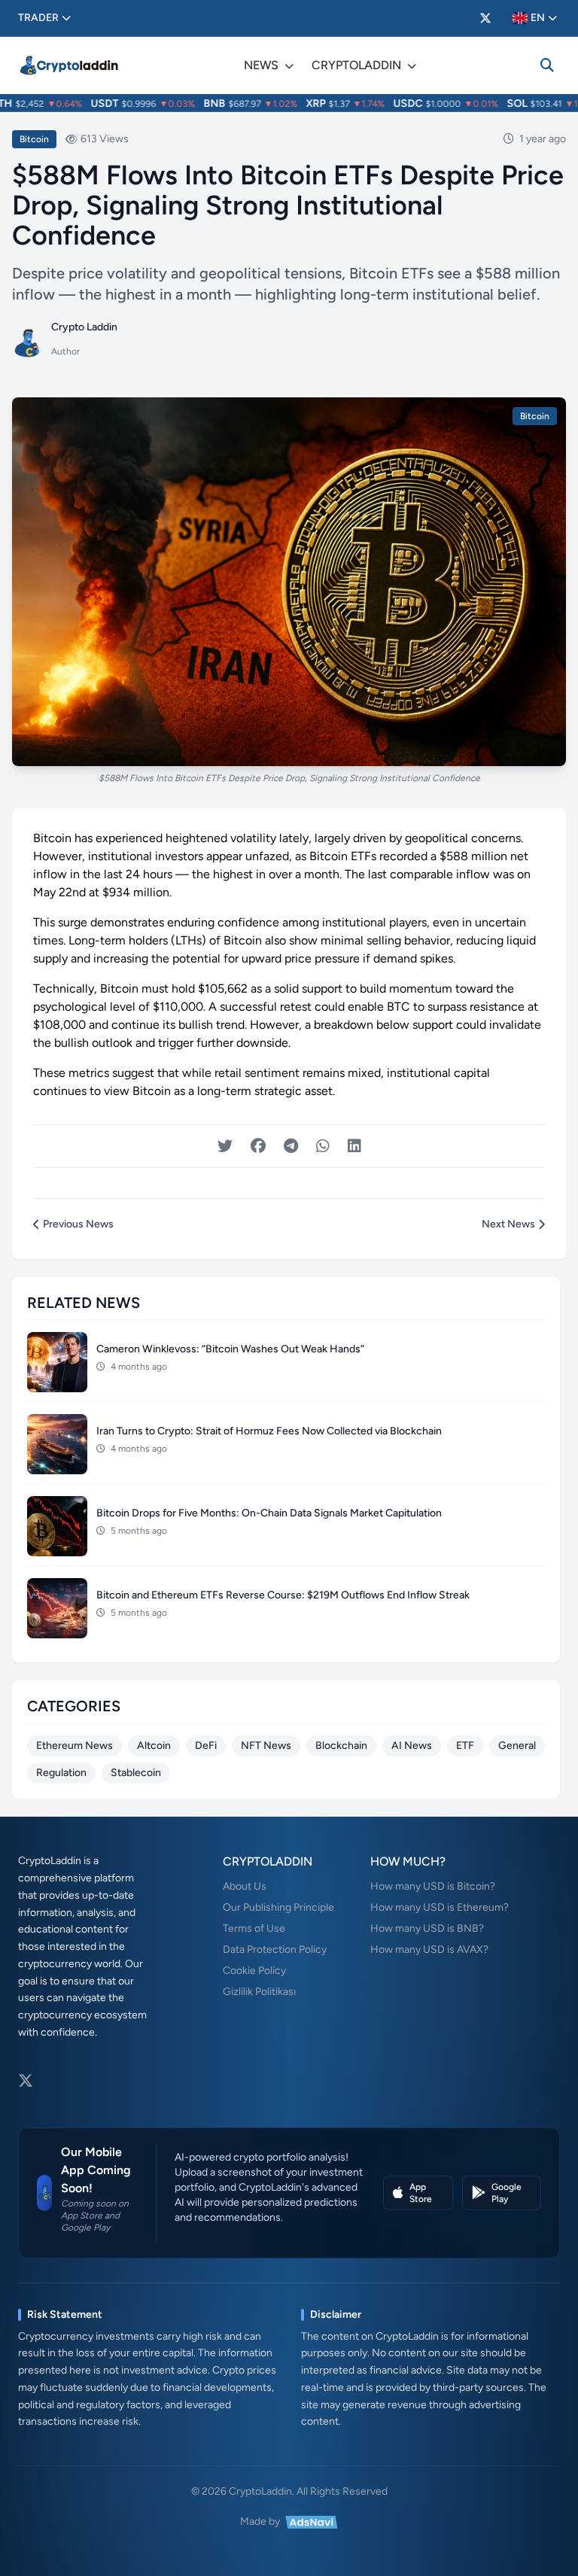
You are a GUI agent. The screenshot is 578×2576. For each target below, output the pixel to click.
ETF (465, 1746)
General (517, 1746)
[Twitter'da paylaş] (225, 1146)
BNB (197, 103)
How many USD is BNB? (427, 1928)
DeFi (206, 1746)
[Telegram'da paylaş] (291, 1146)
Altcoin (154, 1746)
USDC (390, 103)
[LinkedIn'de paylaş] (354, 1146)
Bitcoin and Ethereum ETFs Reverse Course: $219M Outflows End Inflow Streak (283, 1595)
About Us (245, 1886)
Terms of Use (254, 1928)
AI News (412, 1746)
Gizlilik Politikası (259, 1992)
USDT (87, 103)
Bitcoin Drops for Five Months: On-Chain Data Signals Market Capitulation (269, 1513)
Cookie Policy (254, 1971)
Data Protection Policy (275, 1949)
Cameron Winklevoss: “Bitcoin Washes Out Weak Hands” (230, 1349)
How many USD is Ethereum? (440, 1907)
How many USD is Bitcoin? (433, 1886)
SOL (499, 103)
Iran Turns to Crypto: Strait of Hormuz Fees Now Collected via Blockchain (269, 1431)
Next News (508, 1224)
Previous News (78, 1224)
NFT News (266, 1746)
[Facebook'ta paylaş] (258, 1146)
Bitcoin (34, 139)
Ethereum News (75, 1746)
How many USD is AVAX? (429, 1949)
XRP (298, 103)
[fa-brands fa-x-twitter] (485, 18)
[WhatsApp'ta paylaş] (323, 1146)
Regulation (61, 1773)
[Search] (547, 65)
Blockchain (341, 1746)
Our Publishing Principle (278, 1907)
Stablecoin (136, 1773)
